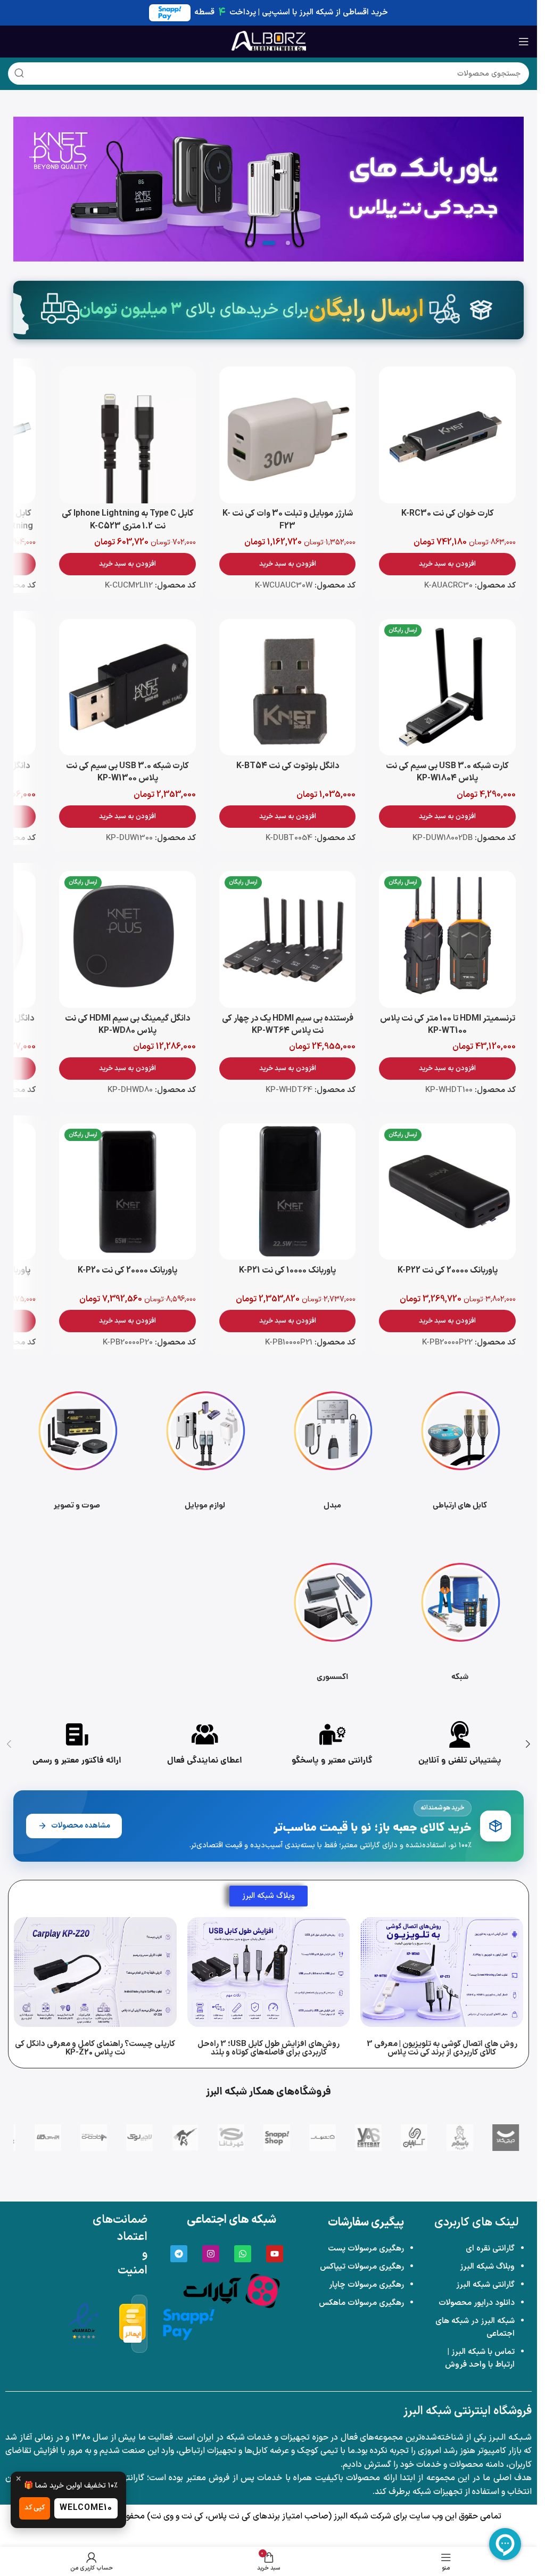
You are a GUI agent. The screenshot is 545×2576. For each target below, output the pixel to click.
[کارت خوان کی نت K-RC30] (447, 435)
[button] (447, 564)
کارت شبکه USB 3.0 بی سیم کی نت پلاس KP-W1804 (447, 772)
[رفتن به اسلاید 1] (288, 243)
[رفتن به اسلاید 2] (269, 243)
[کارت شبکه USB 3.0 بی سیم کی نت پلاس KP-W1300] (127, 687)
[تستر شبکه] (269, 189)
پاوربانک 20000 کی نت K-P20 (127, 1270)
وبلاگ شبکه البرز (487, 2267)
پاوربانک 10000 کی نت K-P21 (287, 1270)
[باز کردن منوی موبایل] (524, 42)
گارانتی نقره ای (490, 2249)
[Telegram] (179, 2254)
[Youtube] (275, 2254)
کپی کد (35, 2508)
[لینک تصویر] (232, 2290)
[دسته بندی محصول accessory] (333, 1619)
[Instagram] (211, 2254)
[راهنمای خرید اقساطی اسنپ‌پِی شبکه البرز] (189, 2324)
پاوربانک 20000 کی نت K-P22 (448, 1270)
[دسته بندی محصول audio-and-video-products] (77, 1448)
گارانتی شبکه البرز (485, 2285)
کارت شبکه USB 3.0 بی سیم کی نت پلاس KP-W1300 (127, 772)
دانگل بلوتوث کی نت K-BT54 (288, 766)
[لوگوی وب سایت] (269, 41)
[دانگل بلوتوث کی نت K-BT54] (288, 687)
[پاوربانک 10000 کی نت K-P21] (288, 1192)
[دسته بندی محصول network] (460, 1619)
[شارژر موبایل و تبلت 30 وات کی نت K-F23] (288, 435)
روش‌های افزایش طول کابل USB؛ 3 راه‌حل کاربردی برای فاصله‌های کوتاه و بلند (269, 2048)
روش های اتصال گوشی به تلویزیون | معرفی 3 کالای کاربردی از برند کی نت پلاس (442, 2048)
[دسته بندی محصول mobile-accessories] (205, 1448)
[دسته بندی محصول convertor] (333, 1448)
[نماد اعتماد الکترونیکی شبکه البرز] (84, 2324)
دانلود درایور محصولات (477, 2303)
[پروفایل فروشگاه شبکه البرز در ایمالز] (133, 2324)
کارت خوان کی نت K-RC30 (448, 513)
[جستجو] (19, 74)
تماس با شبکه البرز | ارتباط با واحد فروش (480, 2358)
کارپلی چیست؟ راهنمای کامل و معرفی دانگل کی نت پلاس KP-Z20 (95, 2048)
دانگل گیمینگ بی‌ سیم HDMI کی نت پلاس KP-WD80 (127, 1025)
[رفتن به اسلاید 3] (250, 243)
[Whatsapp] (243, 2254)
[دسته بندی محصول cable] (460, 1448)
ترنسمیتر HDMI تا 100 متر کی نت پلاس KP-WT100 (448, 1025)
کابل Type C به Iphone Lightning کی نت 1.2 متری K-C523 (128, 520)
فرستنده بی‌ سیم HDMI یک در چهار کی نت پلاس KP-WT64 (288, 1025)
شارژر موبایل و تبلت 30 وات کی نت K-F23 (288, 520)
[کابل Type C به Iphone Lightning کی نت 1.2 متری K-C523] (127, 435)
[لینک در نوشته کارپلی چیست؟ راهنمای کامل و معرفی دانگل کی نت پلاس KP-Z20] (95, 1972)
